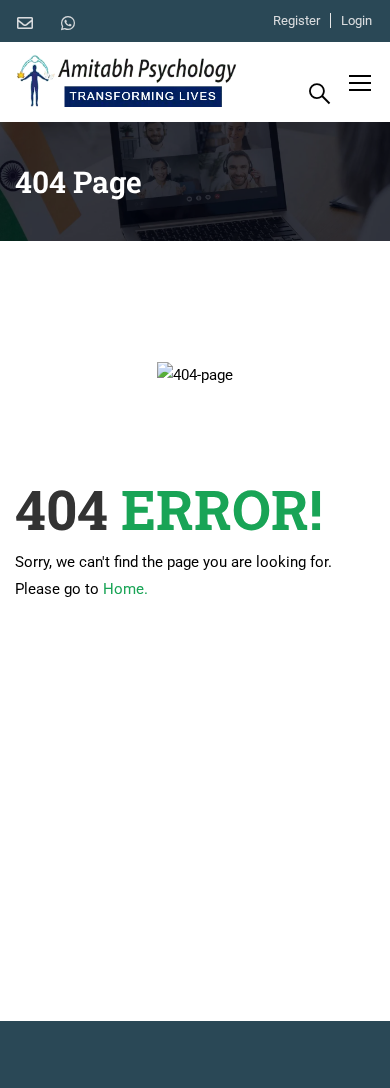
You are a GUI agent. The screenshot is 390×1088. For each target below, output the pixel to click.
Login (356, 20)
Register (296, 20)
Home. (125, 589)
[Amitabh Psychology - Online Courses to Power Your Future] (127, 82)
